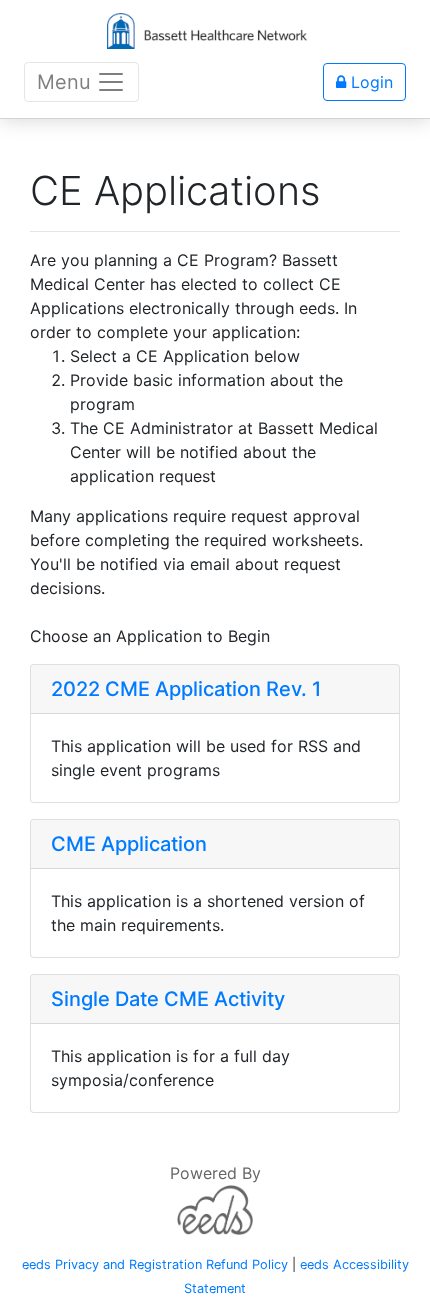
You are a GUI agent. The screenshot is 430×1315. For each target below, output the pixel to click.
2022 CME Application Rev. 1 (186, 689)
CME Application (129, 844)
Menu (64, 82)
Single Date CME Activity (168, 999)
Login (369, 82)
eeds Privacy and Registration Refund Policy (155, 1264)
